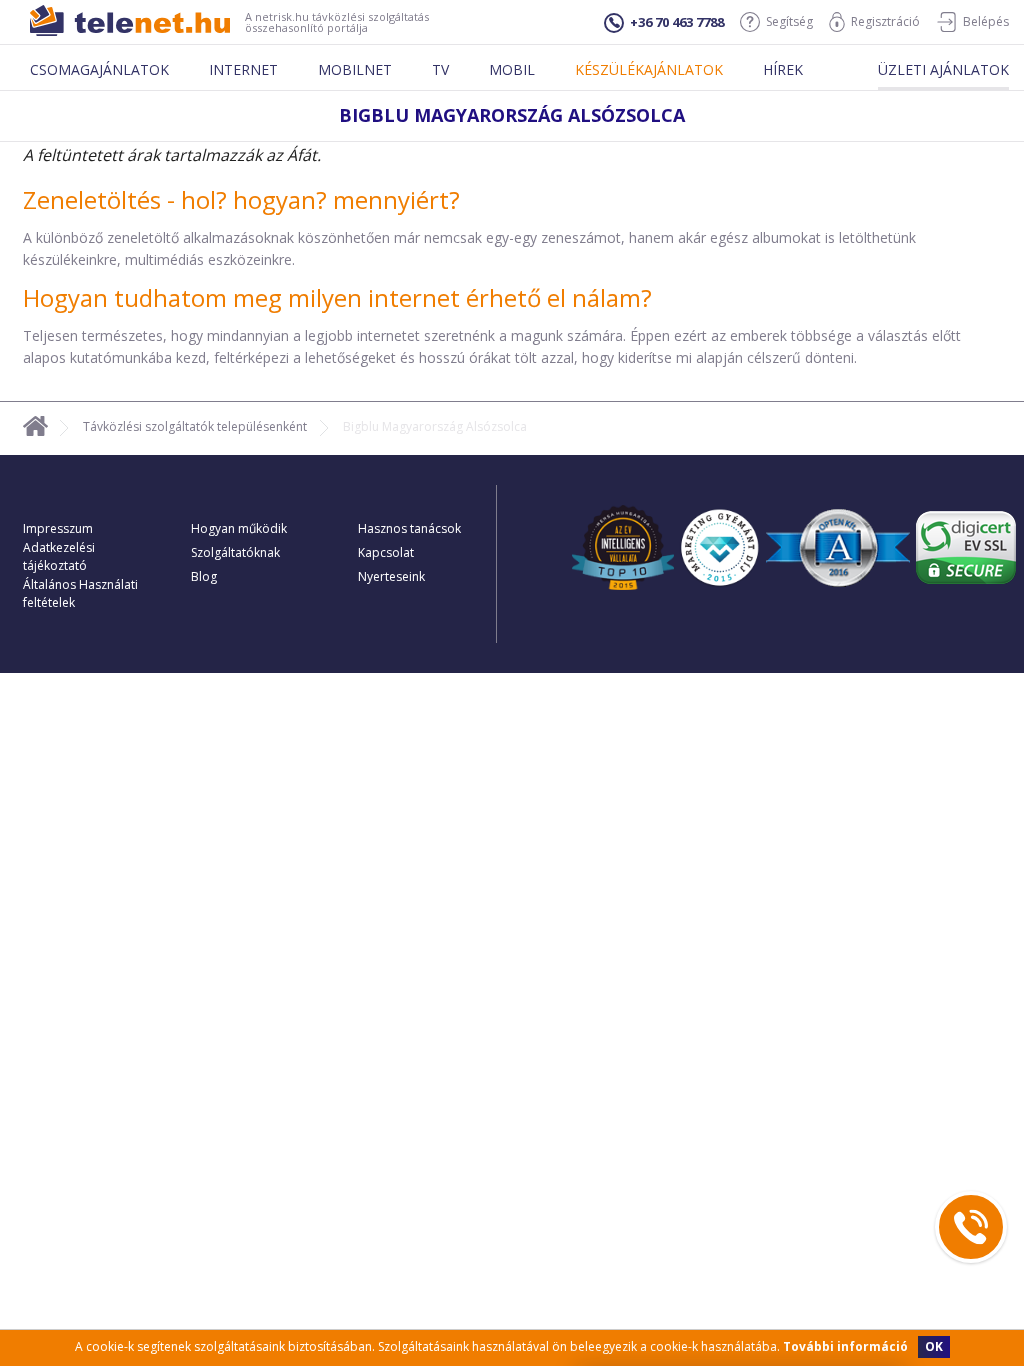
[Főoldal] (35, 429)
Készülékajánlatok (649, 69)
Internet (243, 69)
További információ (845, 1346)
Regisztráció (885, 21)
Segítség (789, 21)
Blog (204, 576)
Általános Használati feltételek (80, 593)
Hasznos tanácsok (409, 528)
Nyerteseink (391, 576)
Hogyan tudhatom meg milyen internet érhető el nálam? (337, 297)
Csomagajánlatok (99, 69)
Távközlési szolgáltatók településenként (195, 426)
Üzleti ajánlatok (943, 69)
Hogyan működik (239, 528)
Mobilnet (355, 69)
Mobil (512, 69)
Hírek (783, 69)
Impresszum (58, 528)
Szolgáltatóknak (235, 552)
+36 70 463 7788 (677, 22)
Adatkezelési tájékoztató (59, 556)
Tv (440, 69)
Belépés (986, 21)
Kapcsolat (386, 552)
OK (934, 1346)
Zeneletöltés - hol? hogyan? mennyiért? (241, 199)
